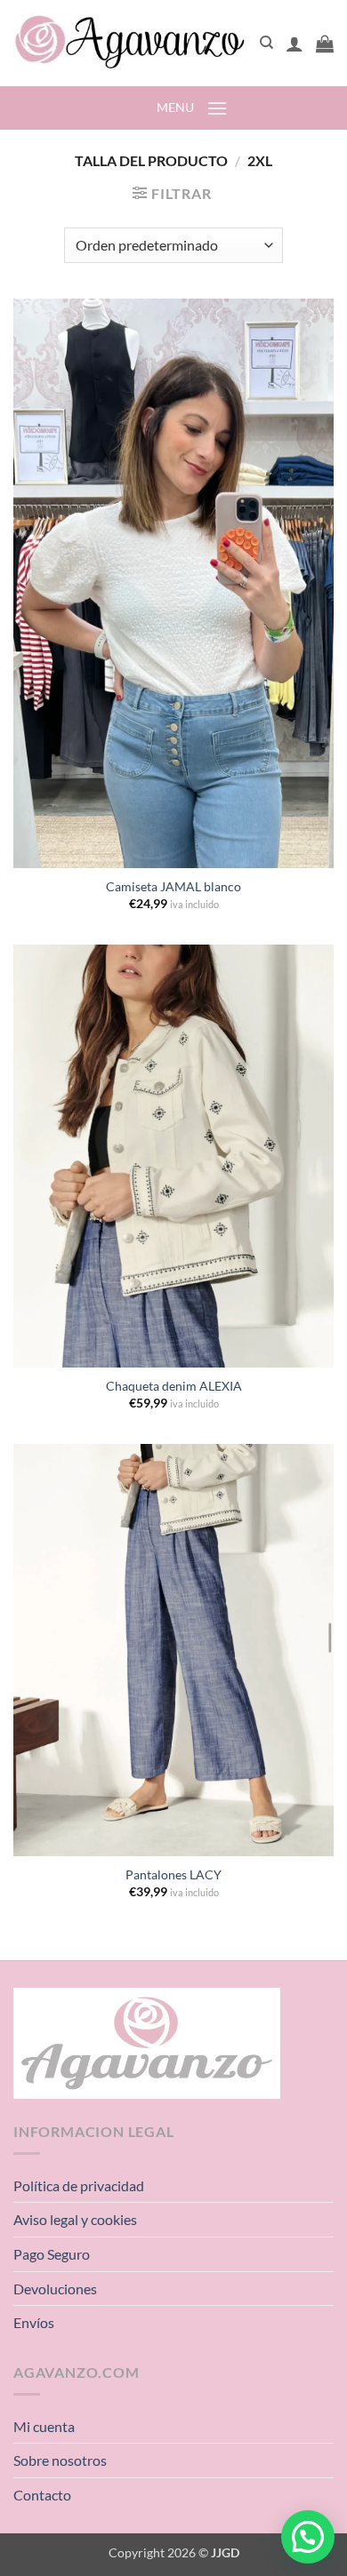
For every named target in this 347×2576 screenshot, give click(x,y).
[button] (325, 44)
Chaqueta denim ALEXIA (174, 1386)
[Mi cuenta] (295, 44)
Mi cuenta (44, 2426)
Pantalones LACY (173, 1875)
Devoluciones (55, 2289)
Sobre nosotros (60, 2460)
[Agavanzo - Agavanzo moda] (130, 43)
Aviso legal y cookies (75, 2219)
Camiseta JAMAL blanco (173, 887)
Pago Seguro (52, 2254)
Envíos (34, 2322)
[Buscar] (266, 43)
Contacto (42, 2495)
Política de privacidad (79, 2185)
